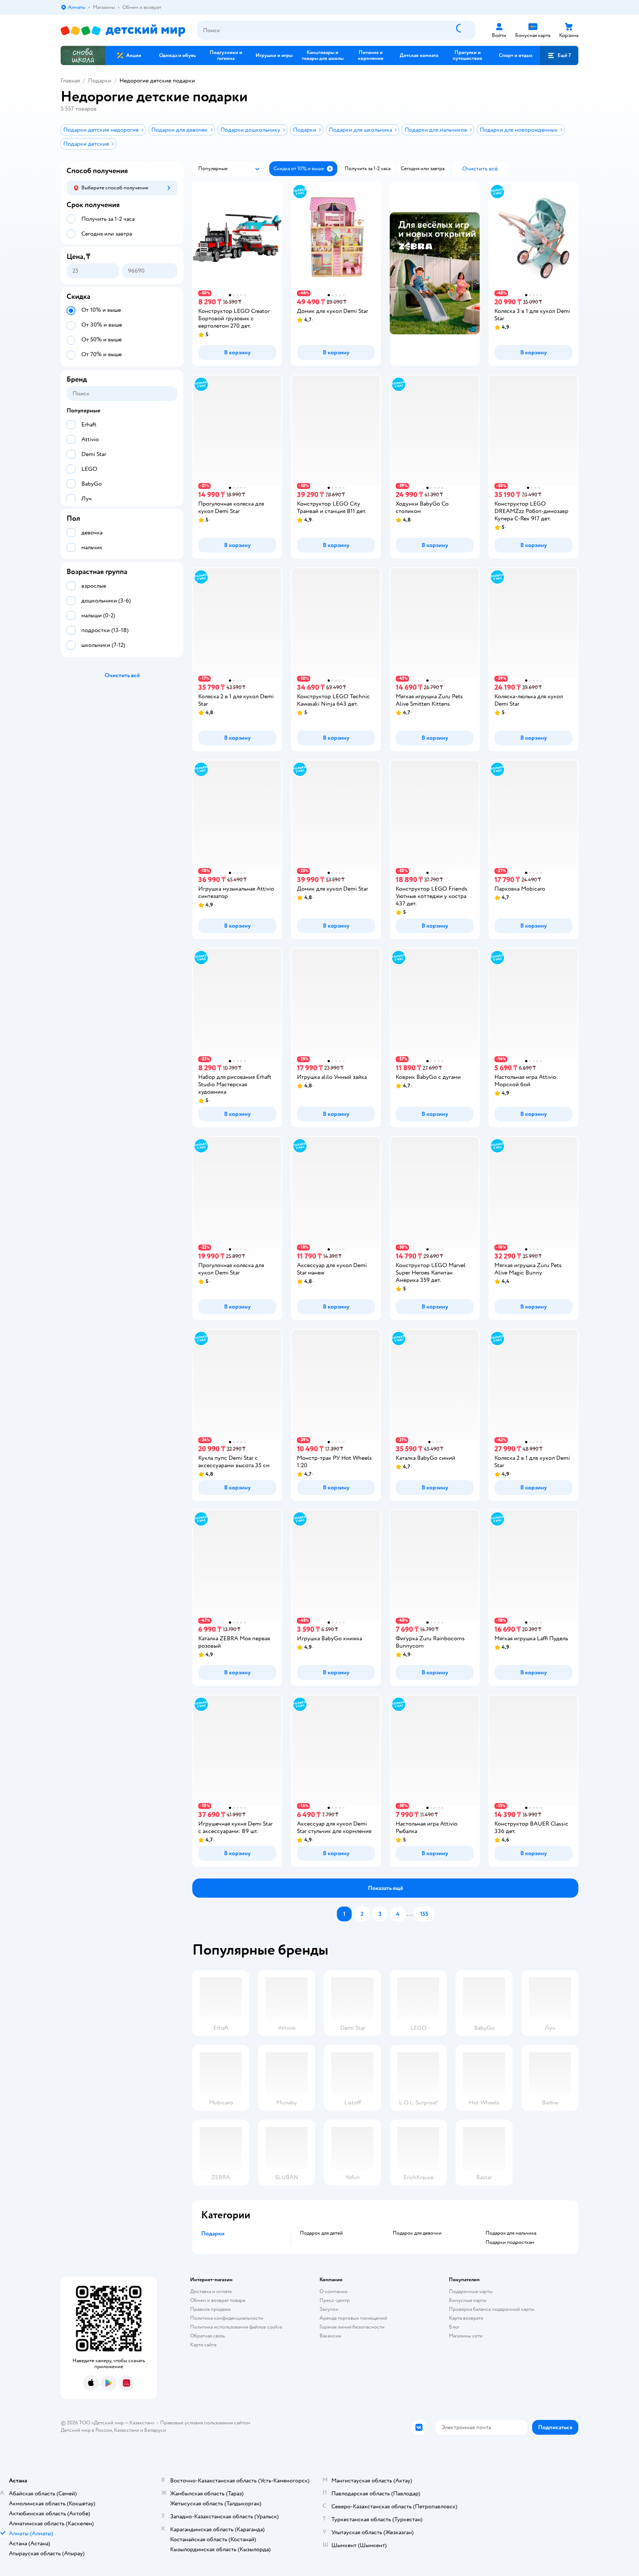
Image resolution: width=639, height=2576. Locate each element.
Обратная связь (207, 2336)
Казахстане (126, 2430)
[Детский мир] (123, 31)
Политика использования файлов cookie (236, 2327)
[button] (559, 55)
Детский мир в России (86, 2430)
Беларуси (155, 2430)
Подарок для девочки (417, 2233)
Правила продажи (210, 2309)
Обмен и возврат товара (218, 2300)
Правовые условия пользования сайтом (205, 2423)
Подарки (100, 81)
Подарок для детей (321, 2233)
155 (424, 1914)
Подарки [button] (213, 2234)
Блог (454, 2327)
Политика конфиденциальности (227, 2318)
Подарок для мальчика (511, 2233)
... (410, 1914)
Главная (70, 81)
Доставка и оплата (211, 2291)
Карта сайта (203, 2345)
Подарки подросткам (510, 2242)
